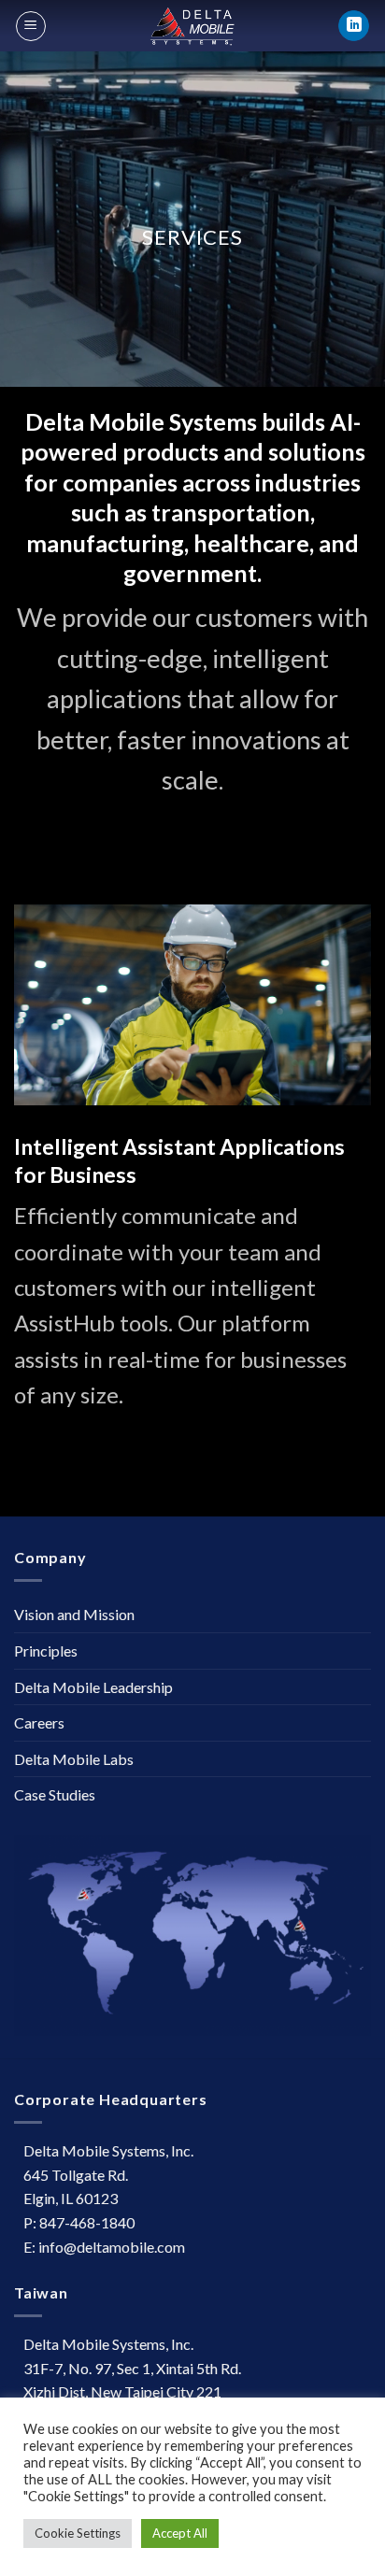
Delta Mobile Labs (74, 1759)
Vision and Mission (74, 1614)
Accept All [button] (180, 2533)
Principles (46, 1651)
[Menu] (31, 26)
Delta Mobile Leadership (93, 1687)
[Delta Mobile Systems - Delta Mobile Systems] (192, 26)
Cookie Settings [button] (78, 2533)
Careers (39, 1722)
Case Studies (55, 1794)
